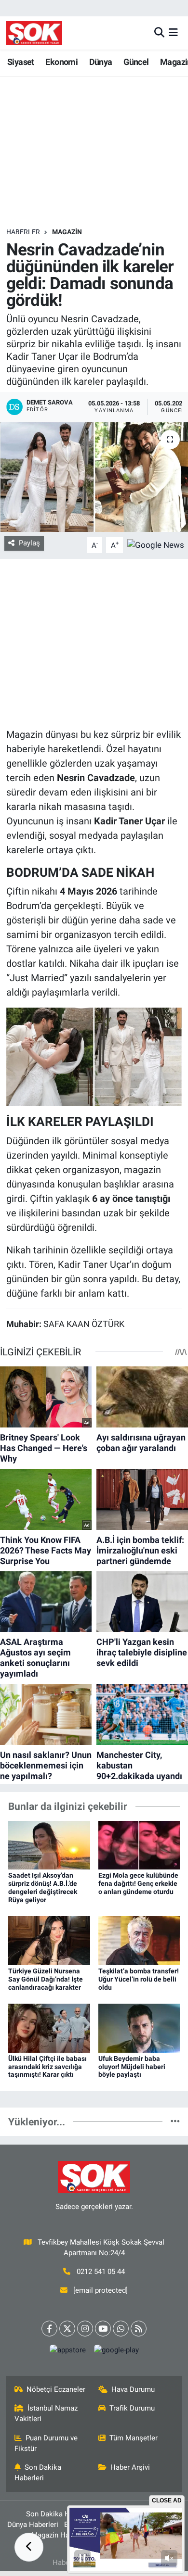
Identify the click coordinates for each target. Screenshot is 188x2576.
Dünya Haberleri (33, 2525)
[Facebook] (49, 2329)
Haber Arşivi (130, 2467)
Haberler (23, 232)
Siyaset (21, 62)
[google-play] (116, 2352)
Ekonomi (61, 62)
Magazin (67, 232)
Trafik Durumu (132, 2408)
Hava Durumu (133, 2389)
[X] (67, 2329)
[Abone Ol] (156, 544)
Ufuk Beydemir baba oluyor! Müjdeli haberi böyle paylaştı (132, 2067)
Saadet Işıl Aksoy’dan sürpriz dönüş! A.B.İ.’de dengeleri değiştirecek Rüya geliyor (43, 1887)
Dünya (101, 62)
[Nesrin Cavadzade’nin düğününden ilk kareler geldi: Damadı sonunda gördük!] (94, 477)
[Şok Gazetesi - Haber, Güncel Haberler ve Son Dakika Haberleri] (34, 33)
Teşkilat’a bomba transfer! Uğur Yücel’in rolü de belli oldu (139, 1979)
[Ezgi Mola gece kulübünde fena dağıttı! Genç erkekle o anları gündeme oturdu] (139, 1844)
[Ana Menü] (173, 33)
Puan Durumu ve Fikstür (46, 2443)
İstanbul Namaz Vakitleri (46, 2413)
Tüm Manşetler (134, 2438)
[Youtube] (103, 2329)
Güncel (136, 62)
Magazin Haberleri (60, 2535)
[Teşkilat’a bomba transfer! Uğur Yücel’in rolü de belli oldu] (139, 1940)
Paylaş (29, 543)
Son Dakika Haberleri (38, 2473)
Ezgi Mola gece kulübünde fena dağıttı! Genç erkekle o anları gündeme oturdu (138, 1883)
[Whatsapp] (121, 2329)
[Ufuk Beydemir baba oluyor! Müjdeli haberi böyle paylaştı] (139, 2027)
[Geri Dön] (29, 2547)
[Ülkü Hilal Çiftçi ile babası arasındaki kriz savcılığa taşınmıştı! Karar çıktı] (49, 2027)
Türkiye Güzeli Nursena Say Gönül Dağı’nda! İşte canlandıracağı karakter (46, 1979)
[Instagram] (85, 2329)
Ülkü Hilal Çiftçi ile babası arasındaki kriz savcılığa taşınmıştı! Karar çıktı (47, 2067)
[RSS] (139, 2329)
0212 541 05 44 (101, 2272)
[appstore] (67, 2352)
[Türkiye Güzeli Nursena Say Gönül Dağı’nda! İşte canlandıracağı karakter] (49, 1940)
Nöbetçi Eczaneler (56, 2389)
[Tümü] (175, 2121)
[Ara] (159, 33)
